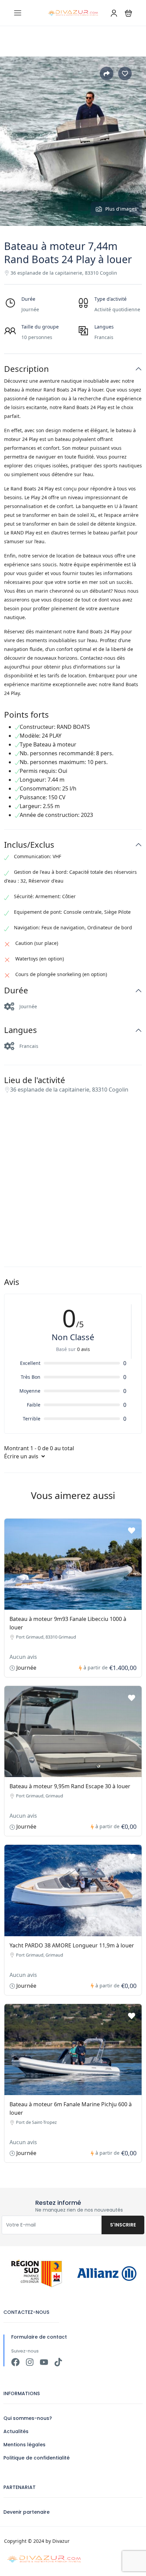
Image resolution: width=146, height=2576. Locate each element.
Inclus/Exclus (29, 845)
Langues (21, 1030)
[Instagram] (30, 2362)
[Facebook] (15, 2362)
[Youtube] (44, 2362)
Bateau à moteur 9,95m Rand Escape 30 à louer (70, 1786)
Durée (16, 990)
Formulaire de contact (39, 2337)
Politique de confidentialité (36, 2458)
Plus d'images (121, 209)
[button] (129, 13)
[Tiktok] (58, 2362)
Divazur (61, 2541)
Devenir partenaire (26, 2512)
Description (26, 369)
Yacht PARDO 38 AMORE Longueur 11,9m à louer (72, 1945)
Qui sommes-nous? (28, 2418)
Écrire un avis (22, 1456)
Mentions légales (24, 2445)
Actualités (16, 2431)
